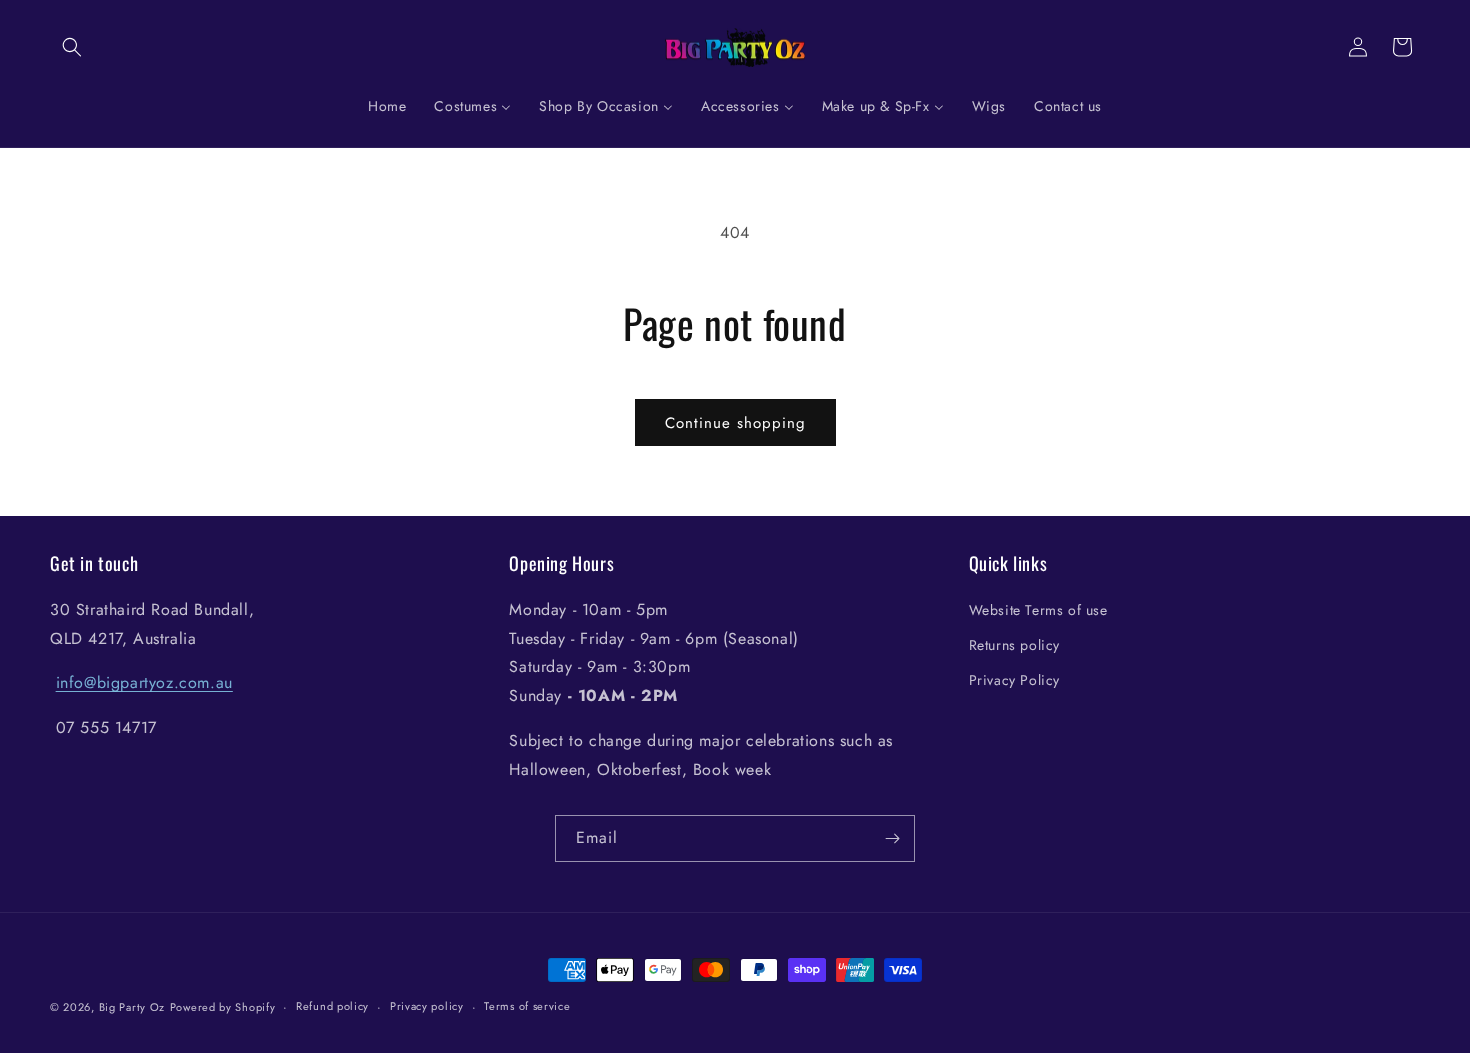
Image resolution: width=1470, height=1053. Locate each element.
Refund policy (332, 1006)
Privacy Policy (1014, 680)
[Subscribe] (892, 838)
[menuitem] (387, 106)
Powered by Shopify (223, 1007)
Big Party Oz (132, 1007)
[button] (72, 47)
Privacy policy (427, 1006)
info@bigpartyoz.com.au (144, 682)
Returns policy (1014, 645)
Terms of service (527, 1006)
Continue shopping (735, 423)
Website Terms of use (1038, 610)
